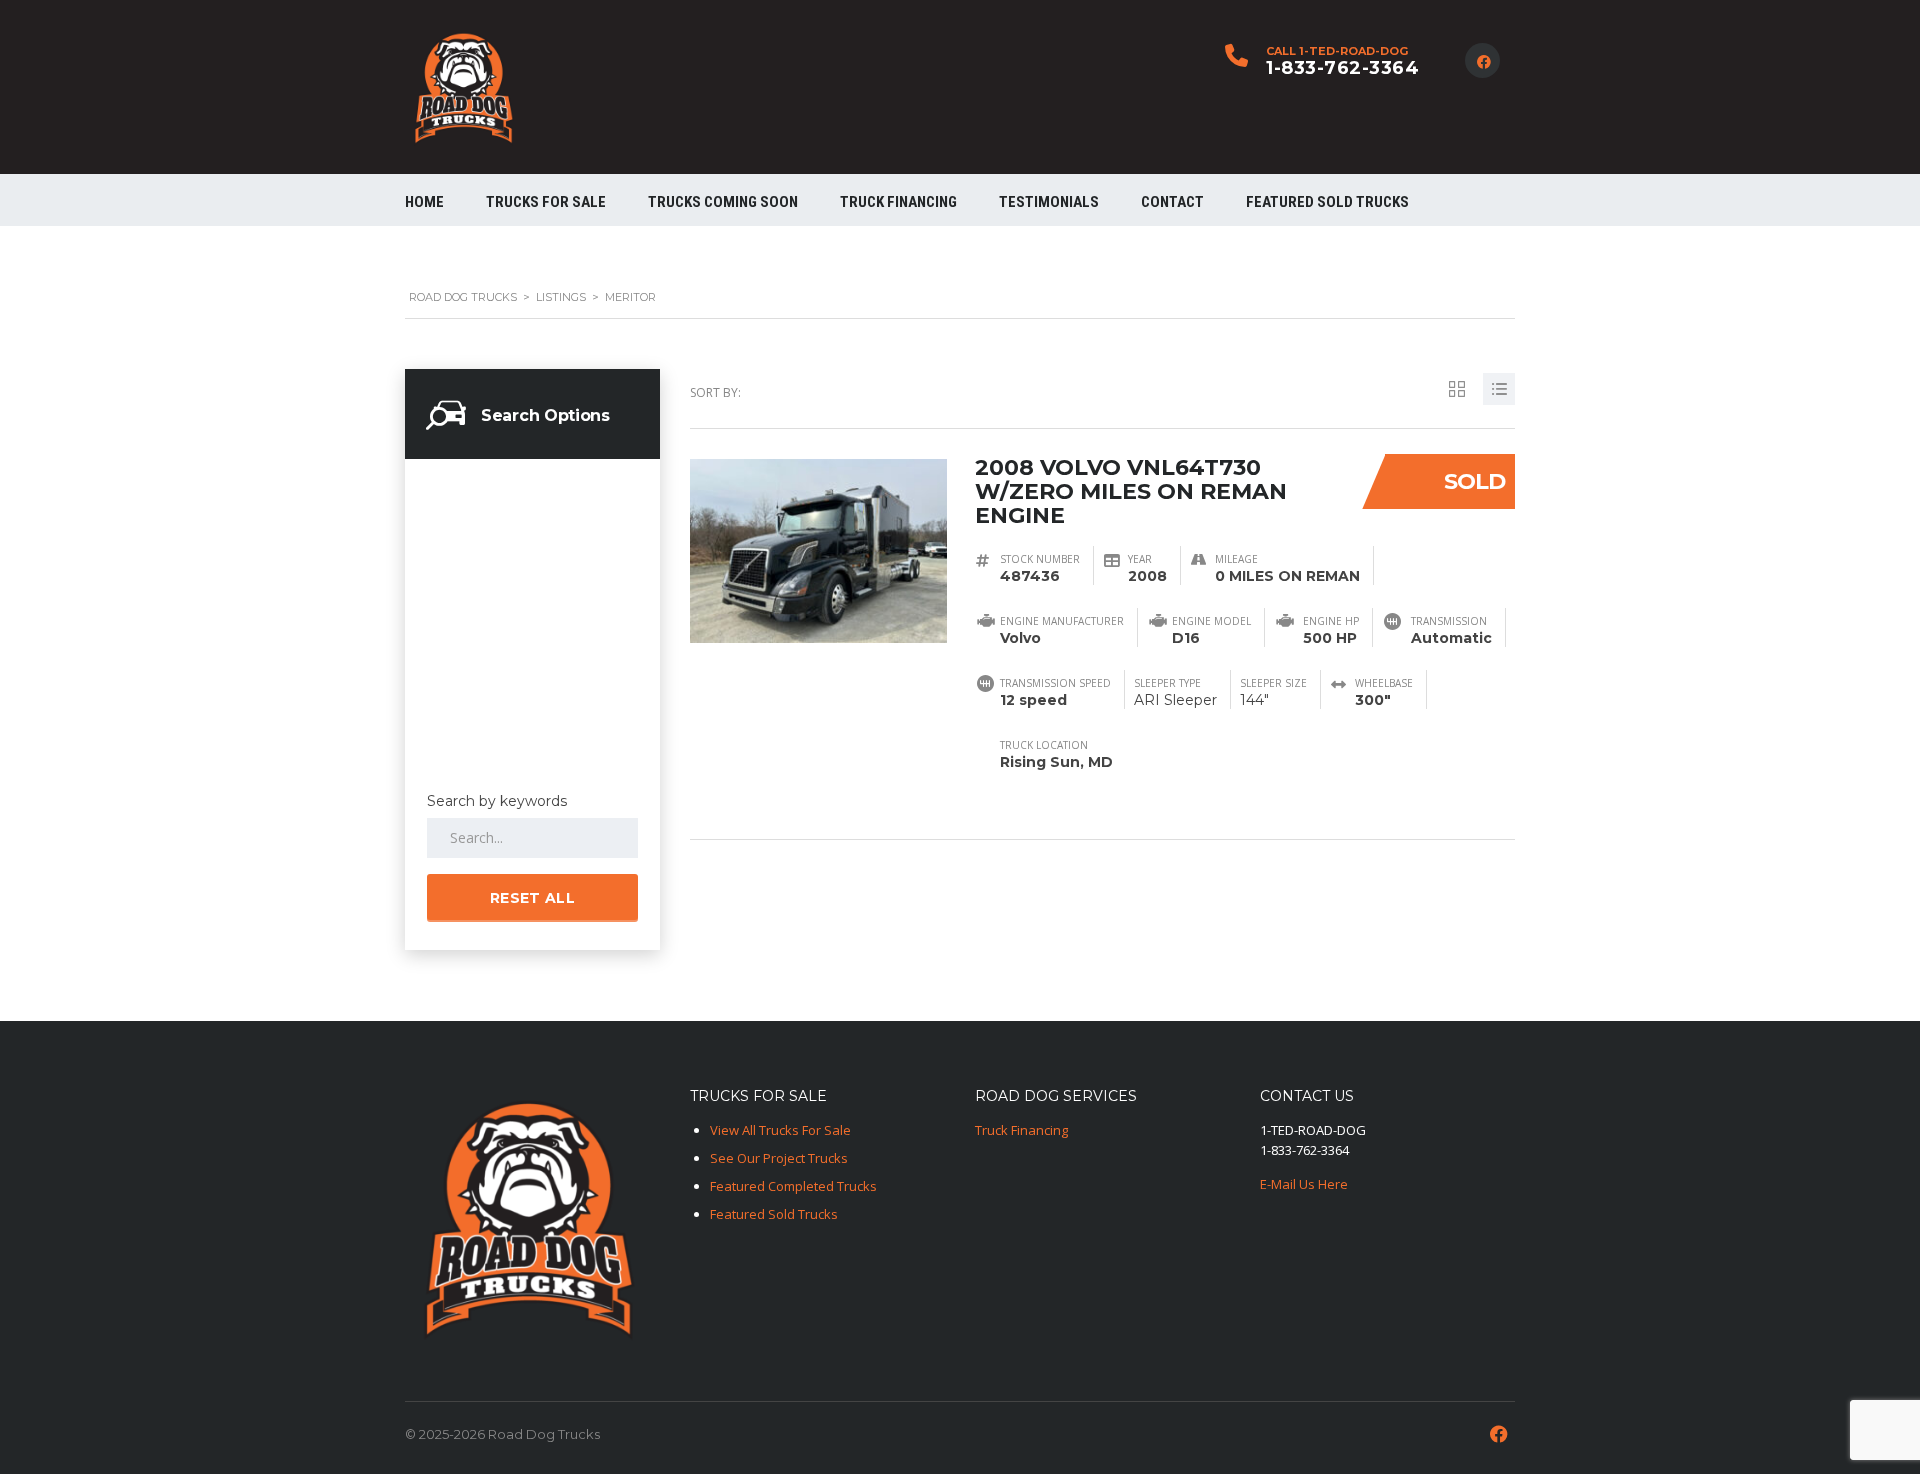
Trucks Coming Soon (723, 202)
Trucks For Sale (546, 202)
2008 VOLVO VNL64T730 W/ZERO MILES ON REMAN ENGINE (1131, 491)
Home (424, 202)
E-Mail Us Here (1304, 1184)
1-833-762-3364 (1342, 68)
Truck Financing (1021, 1130)
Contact (1172, 202)
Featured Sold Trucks (1327, 202)
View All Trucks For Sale (780, 1130)
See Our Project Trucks (779, 1158)
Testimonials (1049, 202)
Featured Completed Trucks (793, 1186)
